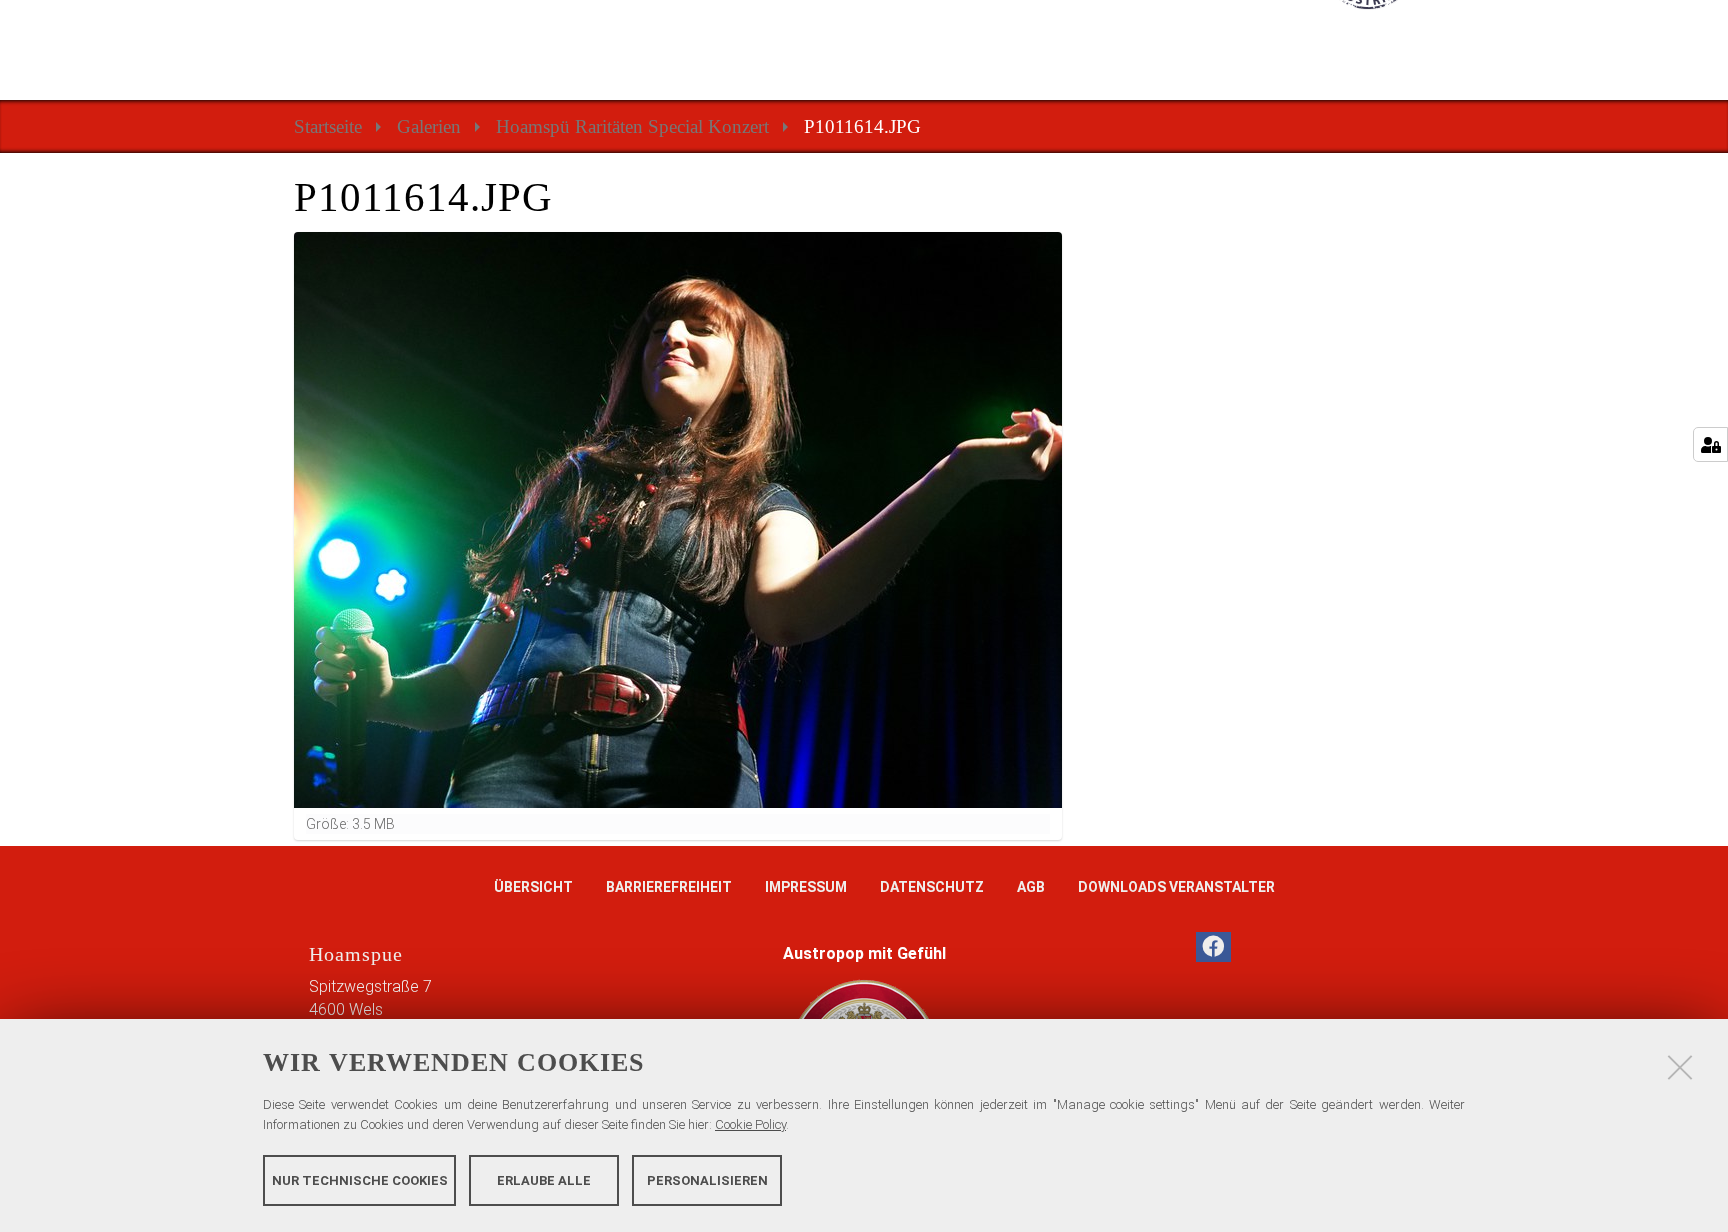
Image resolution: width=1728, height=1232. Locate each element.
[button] (1213, 947)
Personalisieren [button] (707, 1179)
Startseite (328, 126)
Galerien (429, 126)
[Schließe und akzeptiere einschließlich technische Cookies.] (1680, 1067)
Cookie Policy (750, 1124)
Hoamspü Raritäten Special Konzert (632, 126)
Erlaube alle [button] (544, 1179)
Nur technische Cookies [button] (360, 1179)
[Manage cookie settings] (1710, 444)
